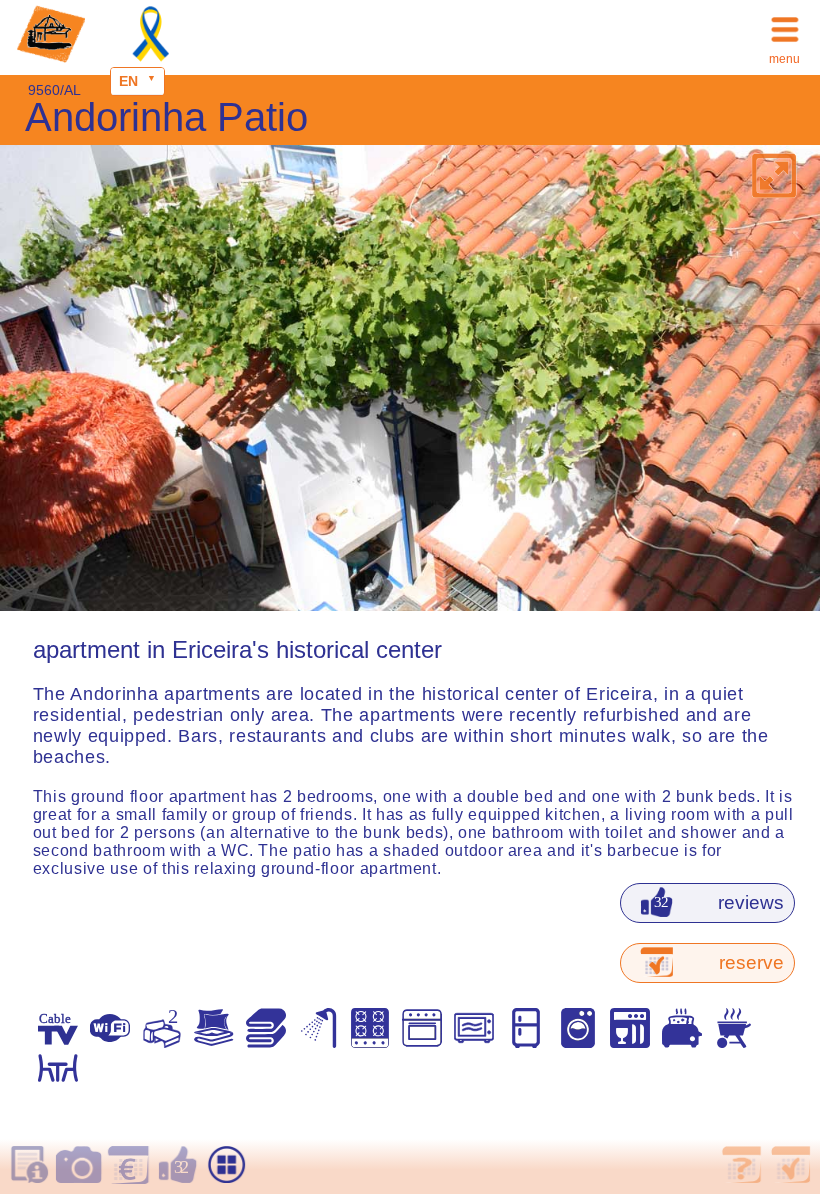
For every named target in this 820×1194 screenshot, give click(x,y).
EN (128, 81)
